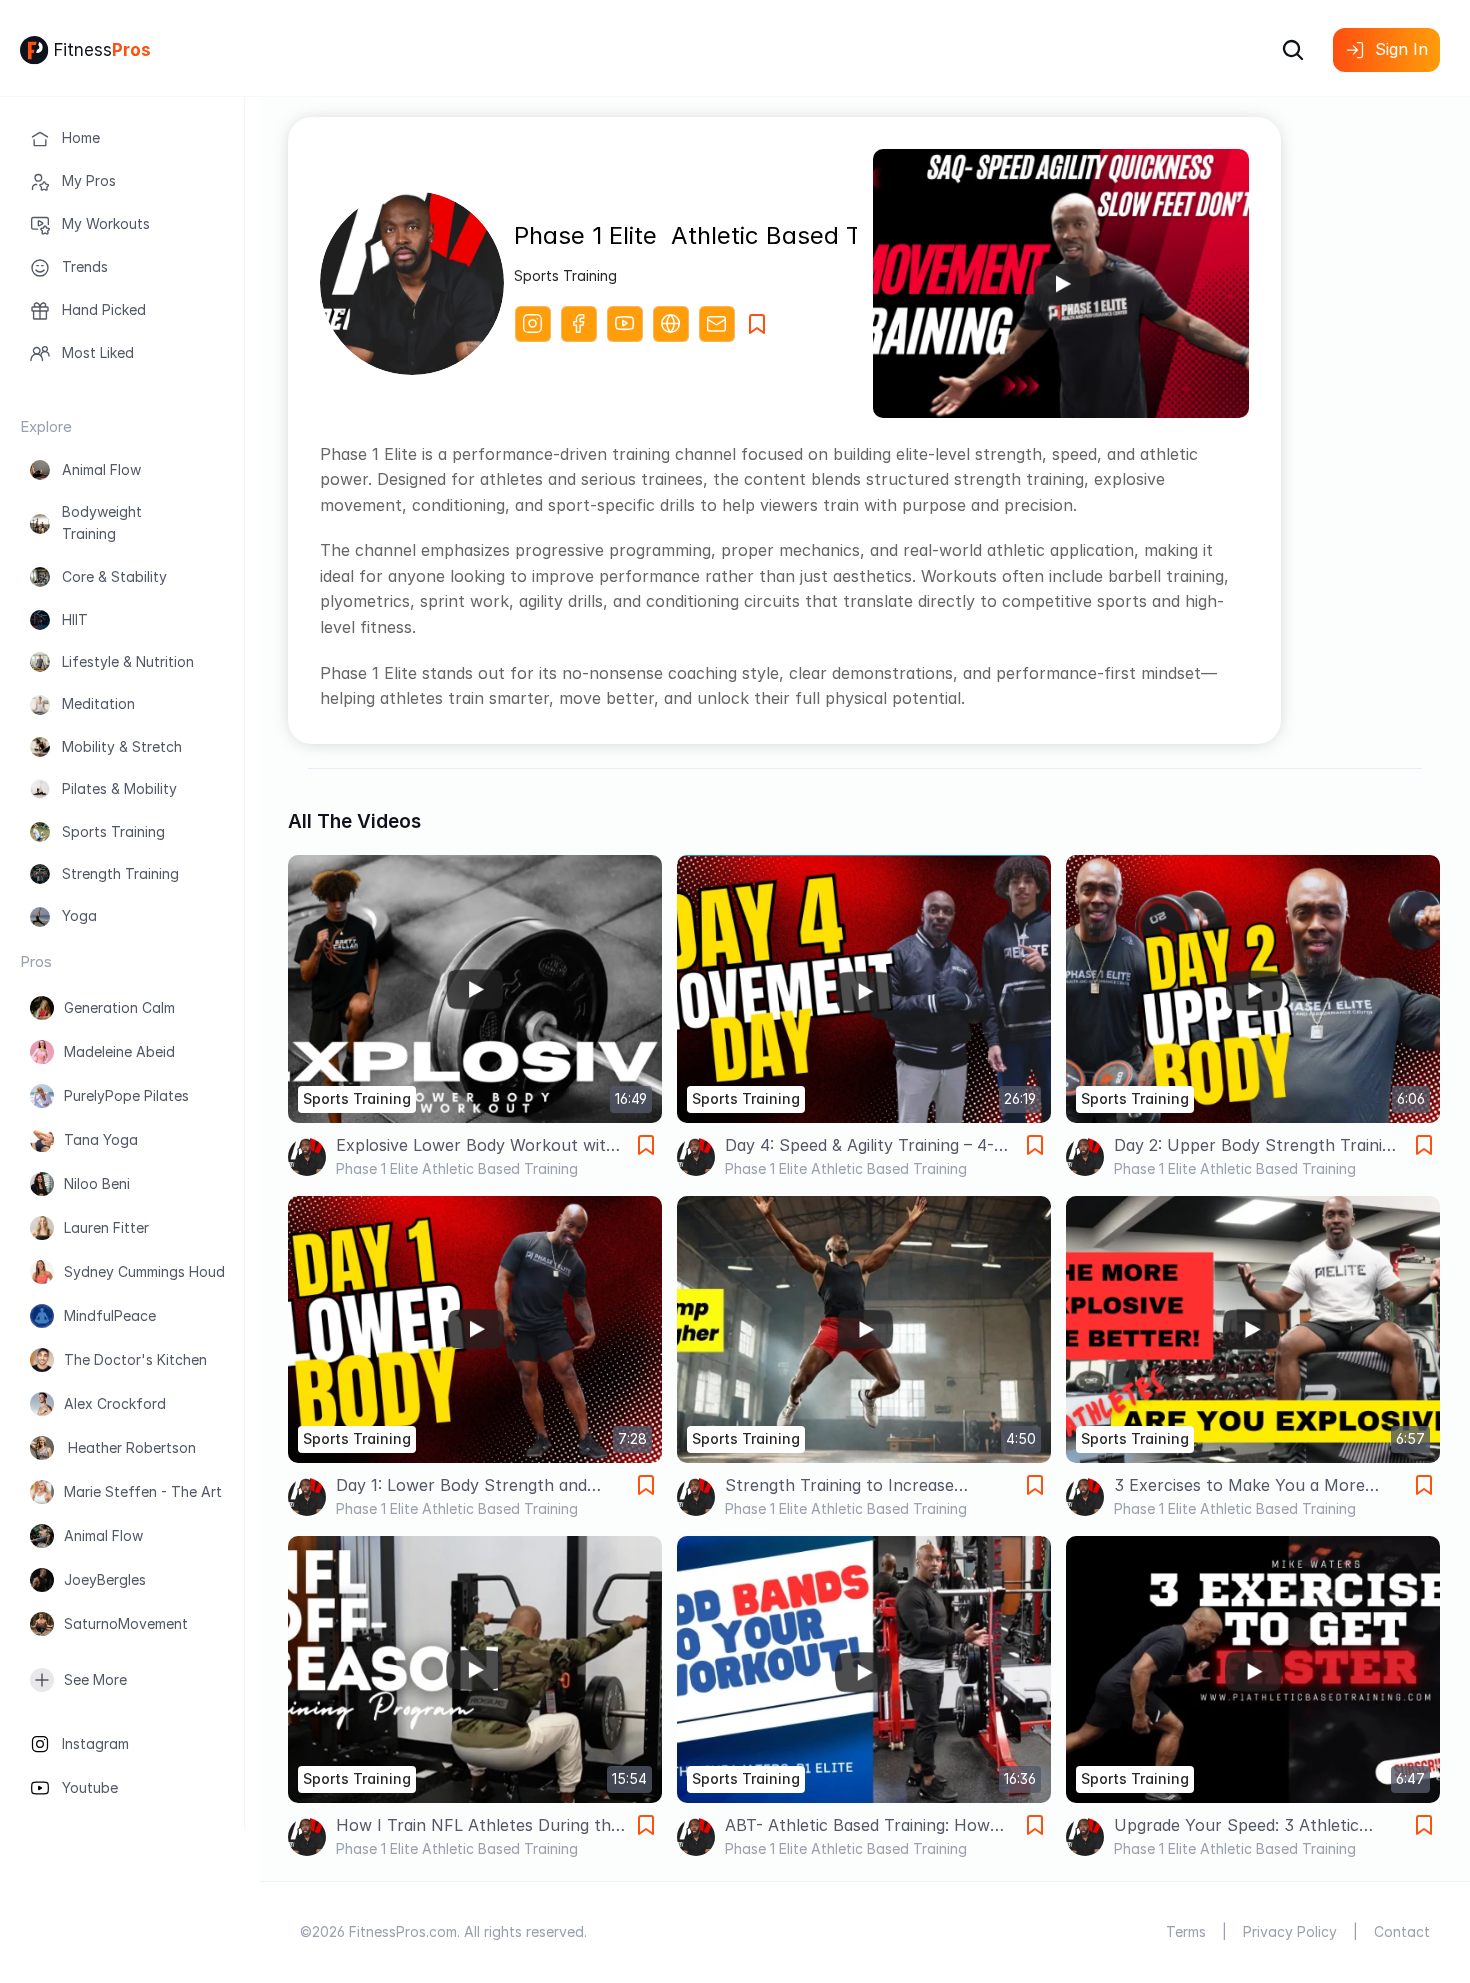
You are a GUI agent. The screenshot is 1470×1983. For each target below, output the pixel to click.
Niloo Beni (97, 1183)
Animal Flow (101, 469)
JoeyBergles (105, 1579)
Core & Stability (114, 576)
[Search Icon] (1293, 50)
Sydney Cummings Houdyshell (163, 1271)
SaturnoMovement (126, 1623)
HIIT (75, 619)
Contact (1402, 1931)
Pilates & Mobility (119, 788)
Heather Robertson (130, 1447)
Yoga (79, 915)
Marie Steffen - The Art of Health (177, 1491)
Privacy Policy (1290, 1931)
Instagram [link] (95, 1743)
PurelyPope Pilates (126, 1095)
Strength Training (120, 873)
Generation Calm (119, 1007)
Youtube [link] (90, 1787)
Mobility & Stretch (122, 746)
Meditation (98, 703)
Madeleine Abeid (119, 1051)
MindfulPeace (110, 1315)
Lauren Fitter (106, 1227)
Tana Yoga (101, 1139)
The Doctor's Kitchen (135, 1359)
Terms (1186, 1931)
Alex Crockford (115, 1403)
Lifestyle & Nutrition (128, 661)
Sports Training (113, 831)
